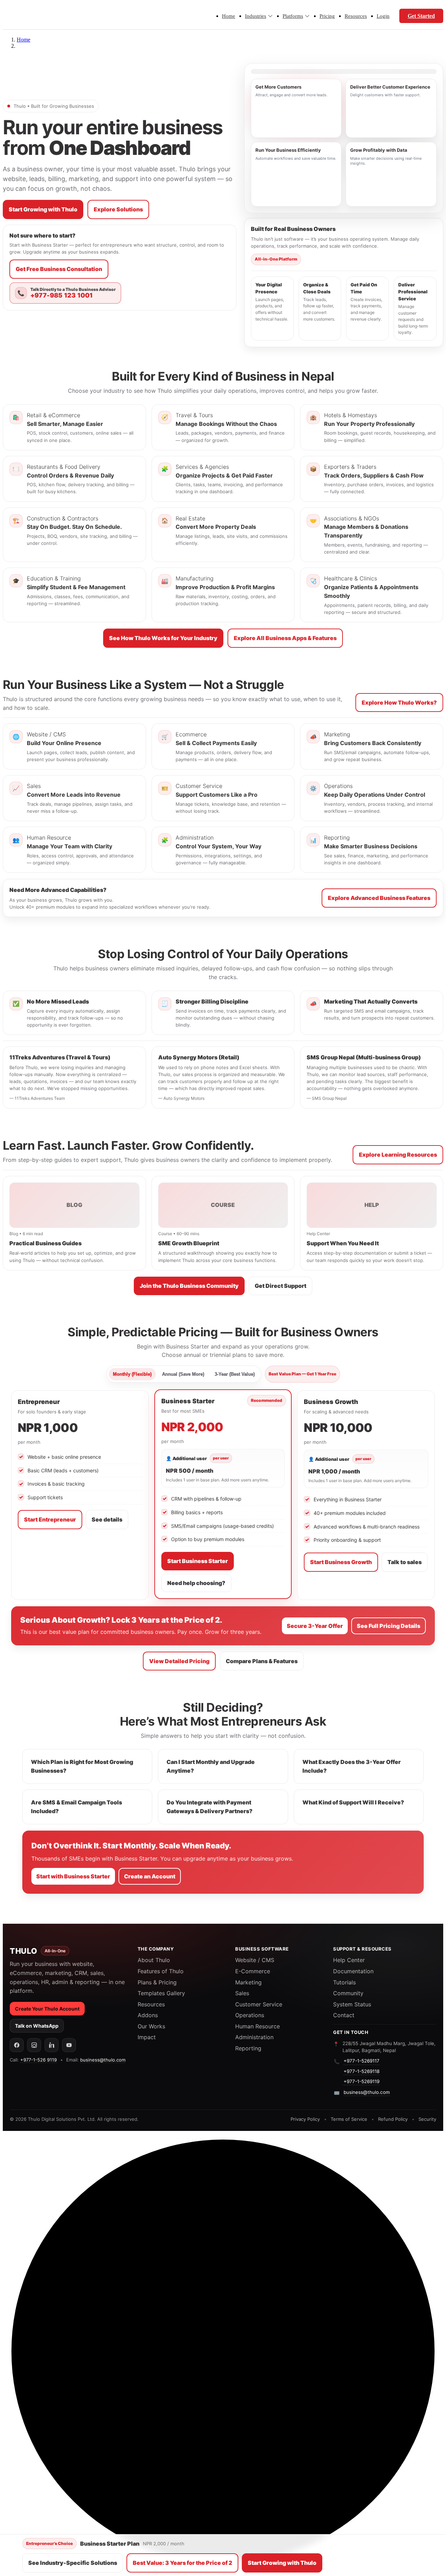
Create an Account (150, 1876)
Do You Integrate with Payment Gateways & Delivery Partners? (210, 1807)
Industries (256, 16)
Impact (147, 2037)
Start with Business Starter (73, 1876)
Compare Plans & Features (262, 1661)
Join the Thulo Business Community (189, 1286)
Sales (242, 1993)
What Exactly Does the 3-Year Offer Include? (352, 1766)
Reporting (248, 2048)
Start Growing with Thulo (43, 209)
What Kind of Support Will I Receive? (353, 1802)
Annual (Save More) (183, 1374)
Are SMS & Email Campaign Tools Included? (76, 1807)
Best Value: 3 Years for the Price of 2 (182, 2563)
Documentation (353, 1971)
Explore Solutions (118, 209)
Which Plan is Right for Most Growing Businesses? (82, 1766)
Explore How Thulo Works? (399, 703)
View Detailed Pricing (179, 1661)
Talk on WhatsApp (37, 2026)
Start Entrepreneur (50, 1519)
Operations (250, 2015)
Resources (356, 16)
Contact (344, 2015)
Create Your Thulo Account (47, 2009)
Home (229, 16)
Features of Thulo (161, 1971)
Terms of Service (349, 2119)
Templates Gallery (161, 1993)
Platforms (293, 16)
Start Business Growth (341, 1562)
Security (427, 2119)
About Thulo (154, 1960)
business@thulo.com (103, 2060)
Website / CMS (255, 1960)
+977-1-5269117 (362, 2061)
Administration (254, 2037)
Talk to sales (405, 1562)
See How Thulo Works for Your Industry (163, 638)
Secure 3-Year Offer (315, 1626)
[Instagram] (34, 2045)
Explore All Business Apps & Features (285, 638)
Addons (148, 2015)
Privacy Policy (305, 2119)
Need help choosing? (196, 1583)
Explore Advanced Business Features (379, 898)
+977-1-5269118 (362, 2071)
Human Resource (257, 2026)
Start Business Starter (198, 1561)
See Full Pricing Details (389, 1626)
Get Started (421, 16)
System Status (352, 2004)
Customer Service (259, 2004)
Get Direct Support (280, 1286)
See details (107, 1519)
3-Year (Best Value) (235, 1374)
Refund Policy (393, 2119)
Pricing (327, 16)
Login (383, 16)
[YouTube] (69, 2045)
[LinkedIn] (52, 2045)
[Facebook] (17, 2045)
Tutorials (344, 1982)
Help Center (349, 1960)
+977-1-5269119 (362, 2081)
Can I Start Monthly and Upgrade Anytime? (211, 1766)
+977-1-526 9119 (39, 2060)
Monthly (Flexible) (132, 1374)
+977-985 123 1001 (61, 295)
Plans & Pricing (157, 1982)
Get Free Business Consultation (59, 269)
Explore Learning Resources (398, 1155)
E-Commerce (253, 1971)
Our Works (151, 2026)
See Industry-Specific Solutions (73, 2563)
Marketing (248, 1982)
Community (348, 1993)
